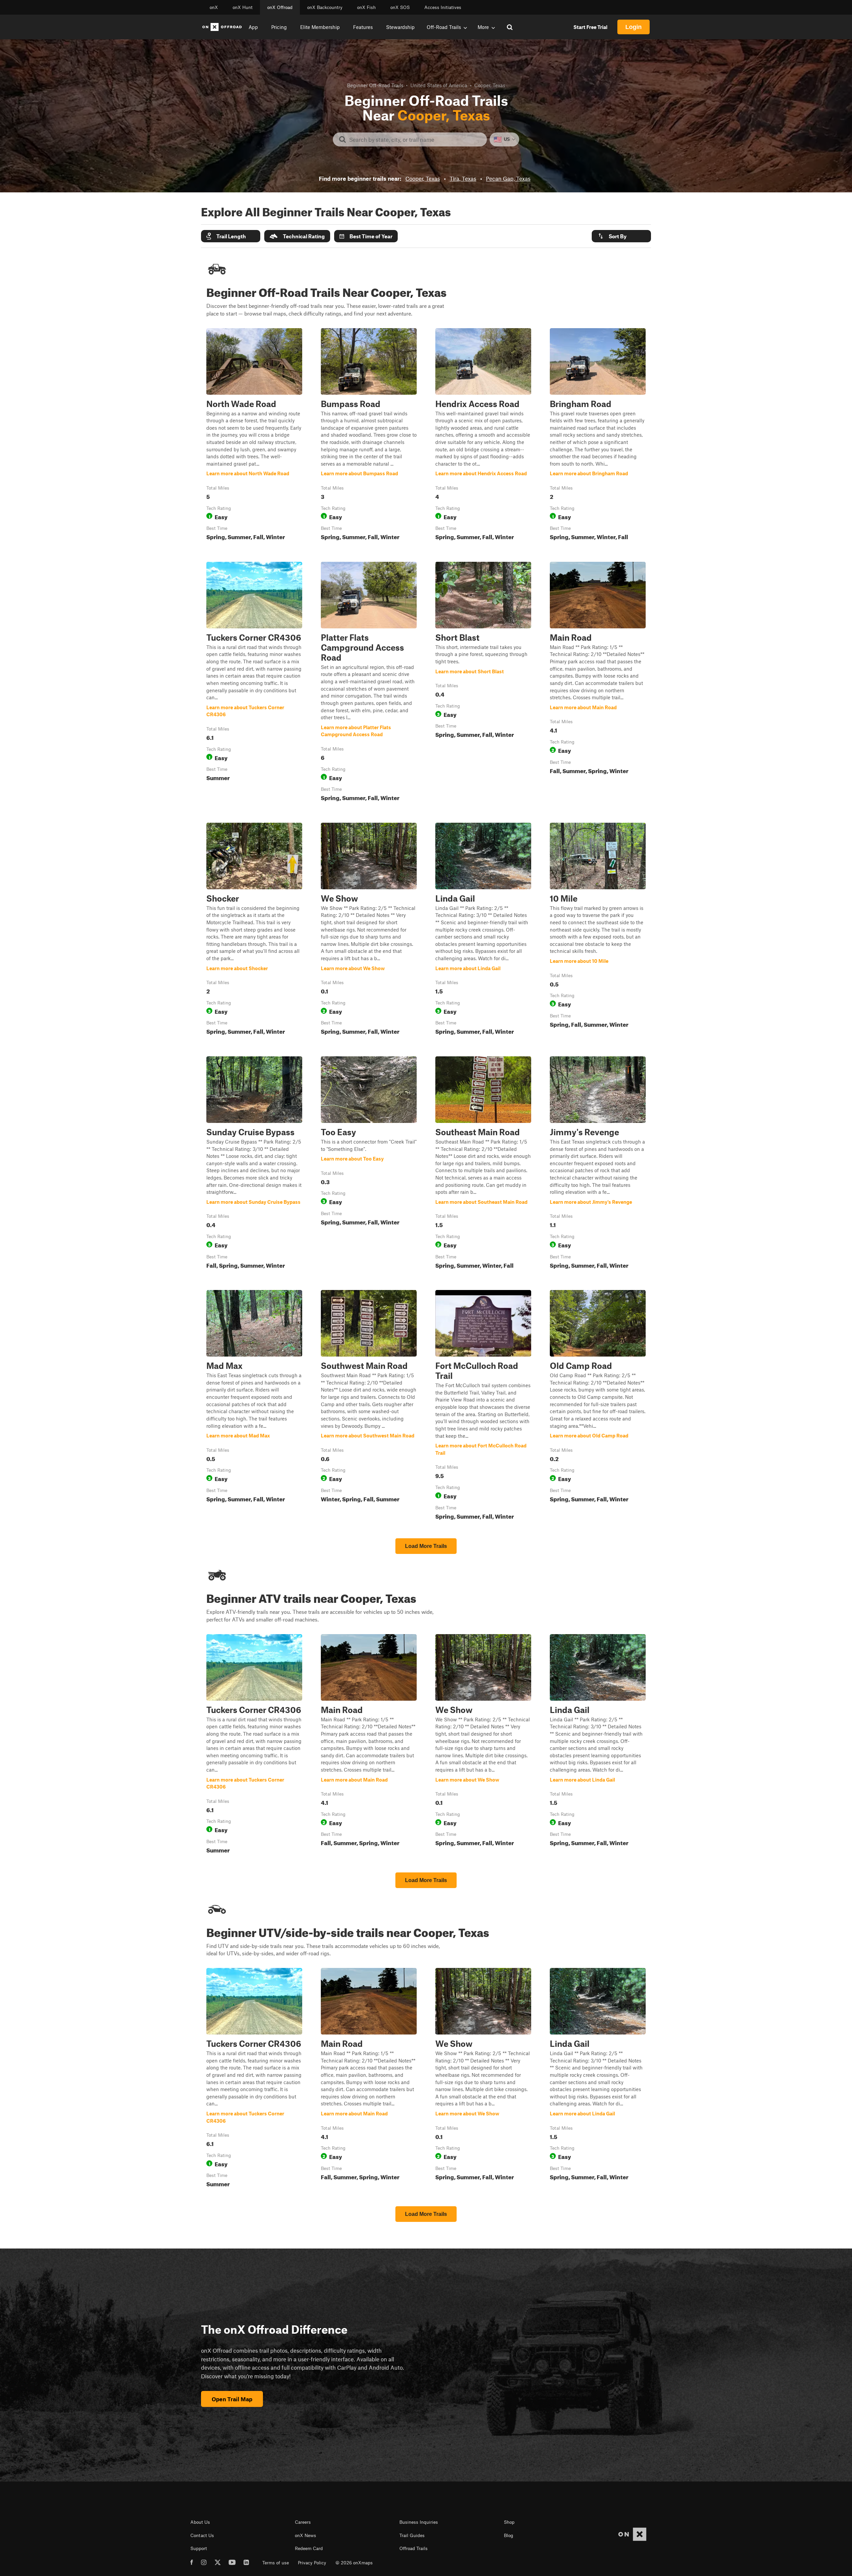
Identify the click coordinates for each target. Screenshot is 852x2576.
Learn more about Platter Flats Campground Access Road (369, 683)
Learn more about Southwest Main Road (369, 1406)
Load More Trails (426, 1546)
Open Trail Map (232, 2399)
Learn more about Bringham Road (598, 436)
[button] (231, 236)
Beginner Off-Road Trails (375, 85)
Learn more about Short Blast (483, 683)
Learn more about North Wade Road (254, 436)
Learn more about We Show (369, 930)
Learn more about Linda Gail (483, 930)
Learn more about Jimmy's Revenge (598, 1164)
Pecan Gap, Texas (508, 178)
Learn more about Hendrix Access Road (483, 436)
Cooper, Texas (423, 178)
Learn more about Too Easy (369, 1164)
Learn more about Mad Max (254, 1406)
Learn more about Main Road (598, 683)
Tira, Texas (463, 178)
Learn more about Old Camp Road (598, 1406)
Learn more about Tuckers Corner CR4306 (254, 683)
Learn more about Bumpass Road (369, 436)
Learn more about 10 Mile (598, 930)
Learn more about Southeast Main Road (483, 1164)
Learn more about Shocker (254, 930)
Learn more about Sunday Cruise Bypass (254, 1164)
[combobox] (415, 139)
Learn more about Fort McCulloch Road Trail (483, 1406)
